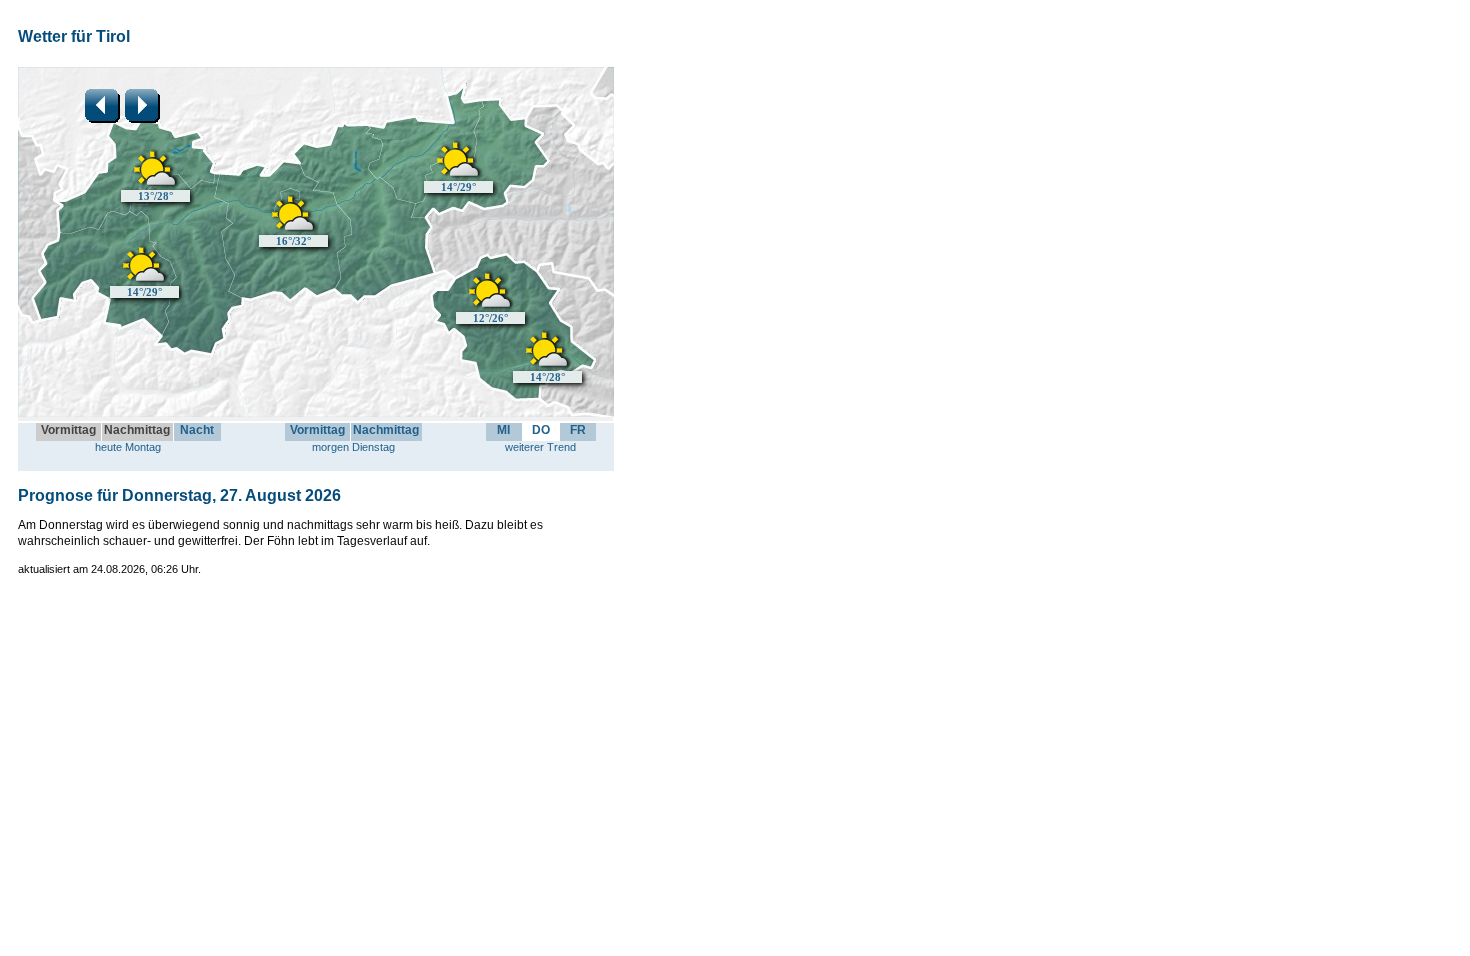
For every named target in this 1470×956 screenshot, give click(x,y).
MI (503, 430)
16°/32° (293, 241)
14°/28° (547, 377)
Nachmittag (386, 430)
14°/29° (144, 292)
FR (578, 430)
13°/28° (155, 196)
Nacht (197, 430)
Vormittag (317, 430)
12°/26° (490, 318)
